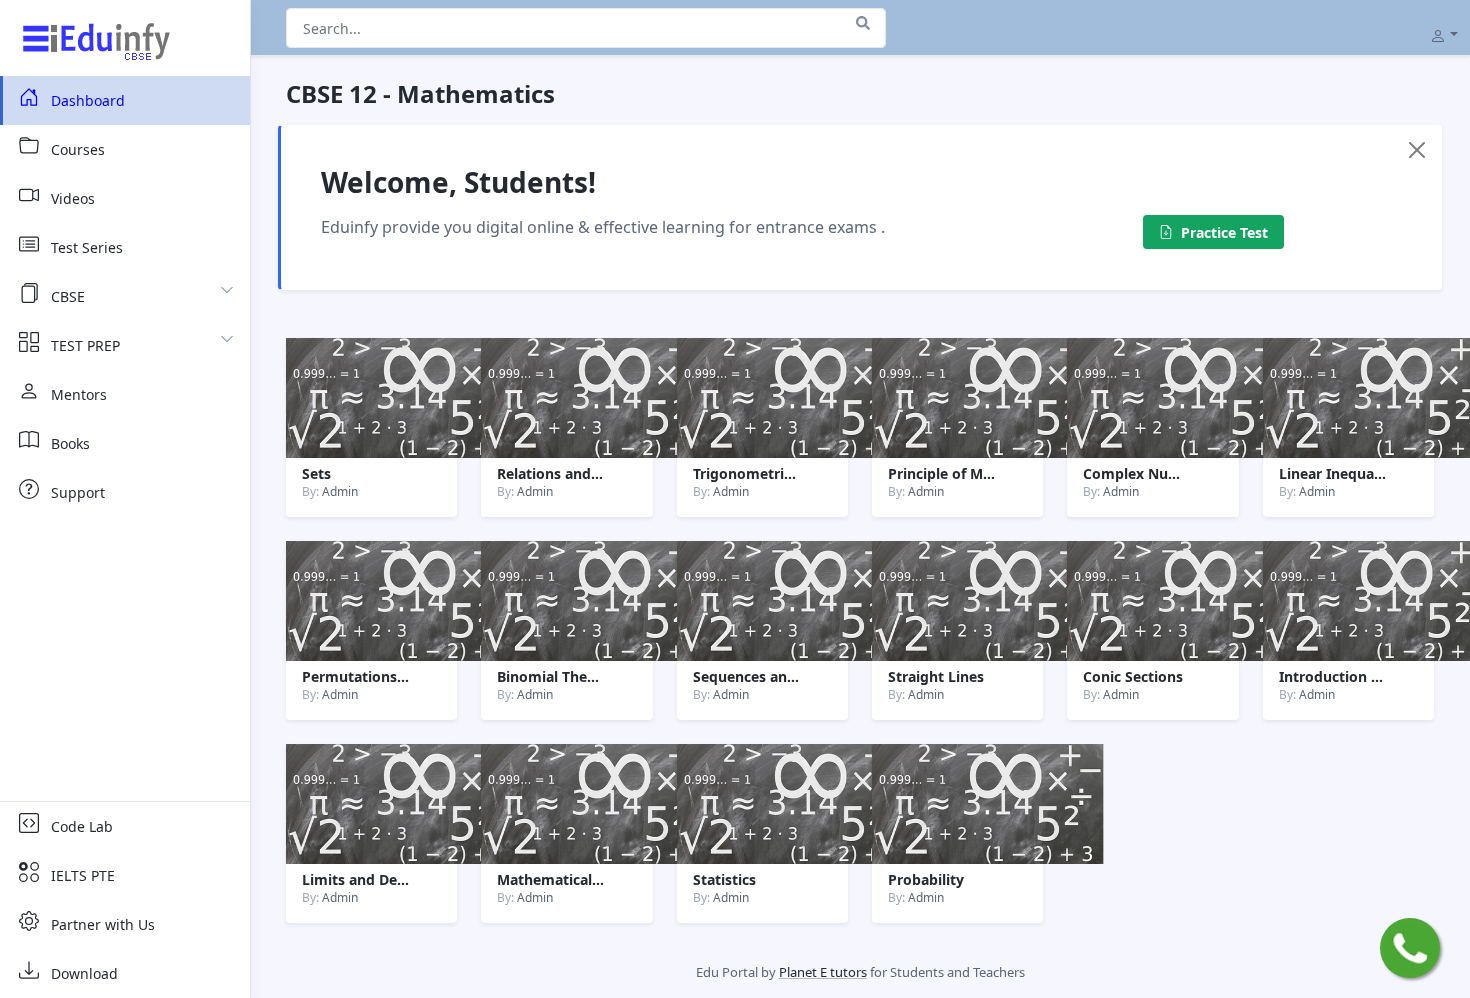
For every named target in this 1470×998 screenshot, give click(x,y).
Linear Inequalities (1343, 473)
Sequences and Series (767, 676)
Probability (926, 879)
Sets (316, 473)
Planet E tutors (823, 972)
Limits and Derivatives (379, 879)
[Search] (863, 23)
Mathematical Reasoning (582, 879)
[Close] (1417, 150)
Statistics (724, 879)
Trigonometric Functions (778, 473)
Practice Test (1224, 232)
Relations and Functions (580, 473)
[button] (1444, 34)
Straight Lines (936, 676)
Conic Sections (1133, 676)
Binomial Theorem (560, 676)
